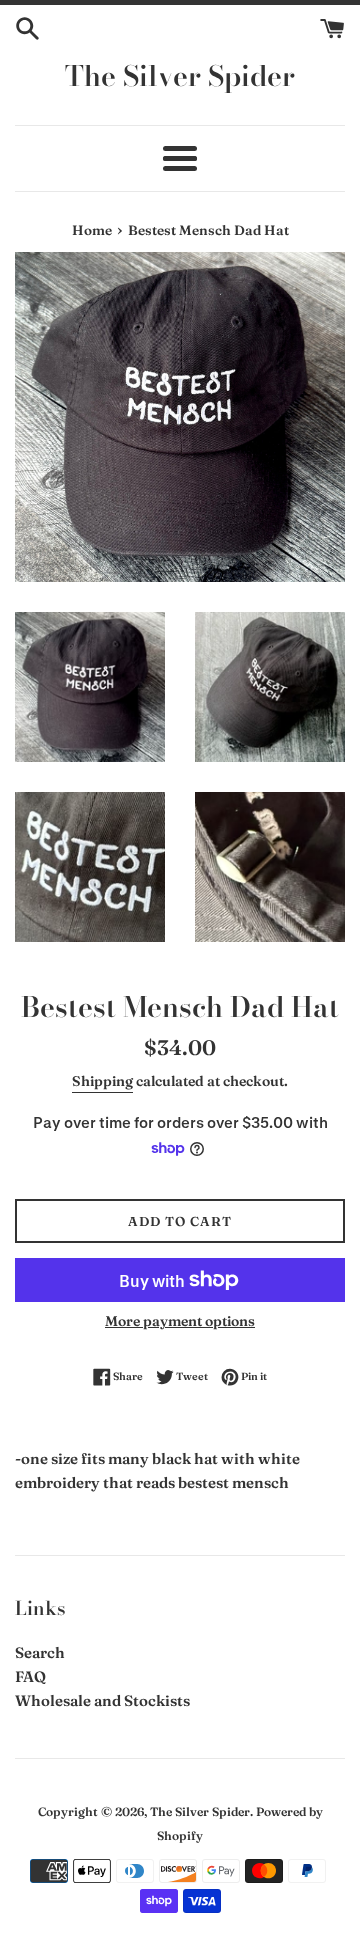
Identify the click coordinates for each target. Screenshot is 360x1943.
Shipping (102, 1081)
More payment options (180, 1321)
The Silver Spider (180, 75)
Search (40, 1652)
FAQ (30, 1676)
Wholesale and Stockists (102, 1700)
